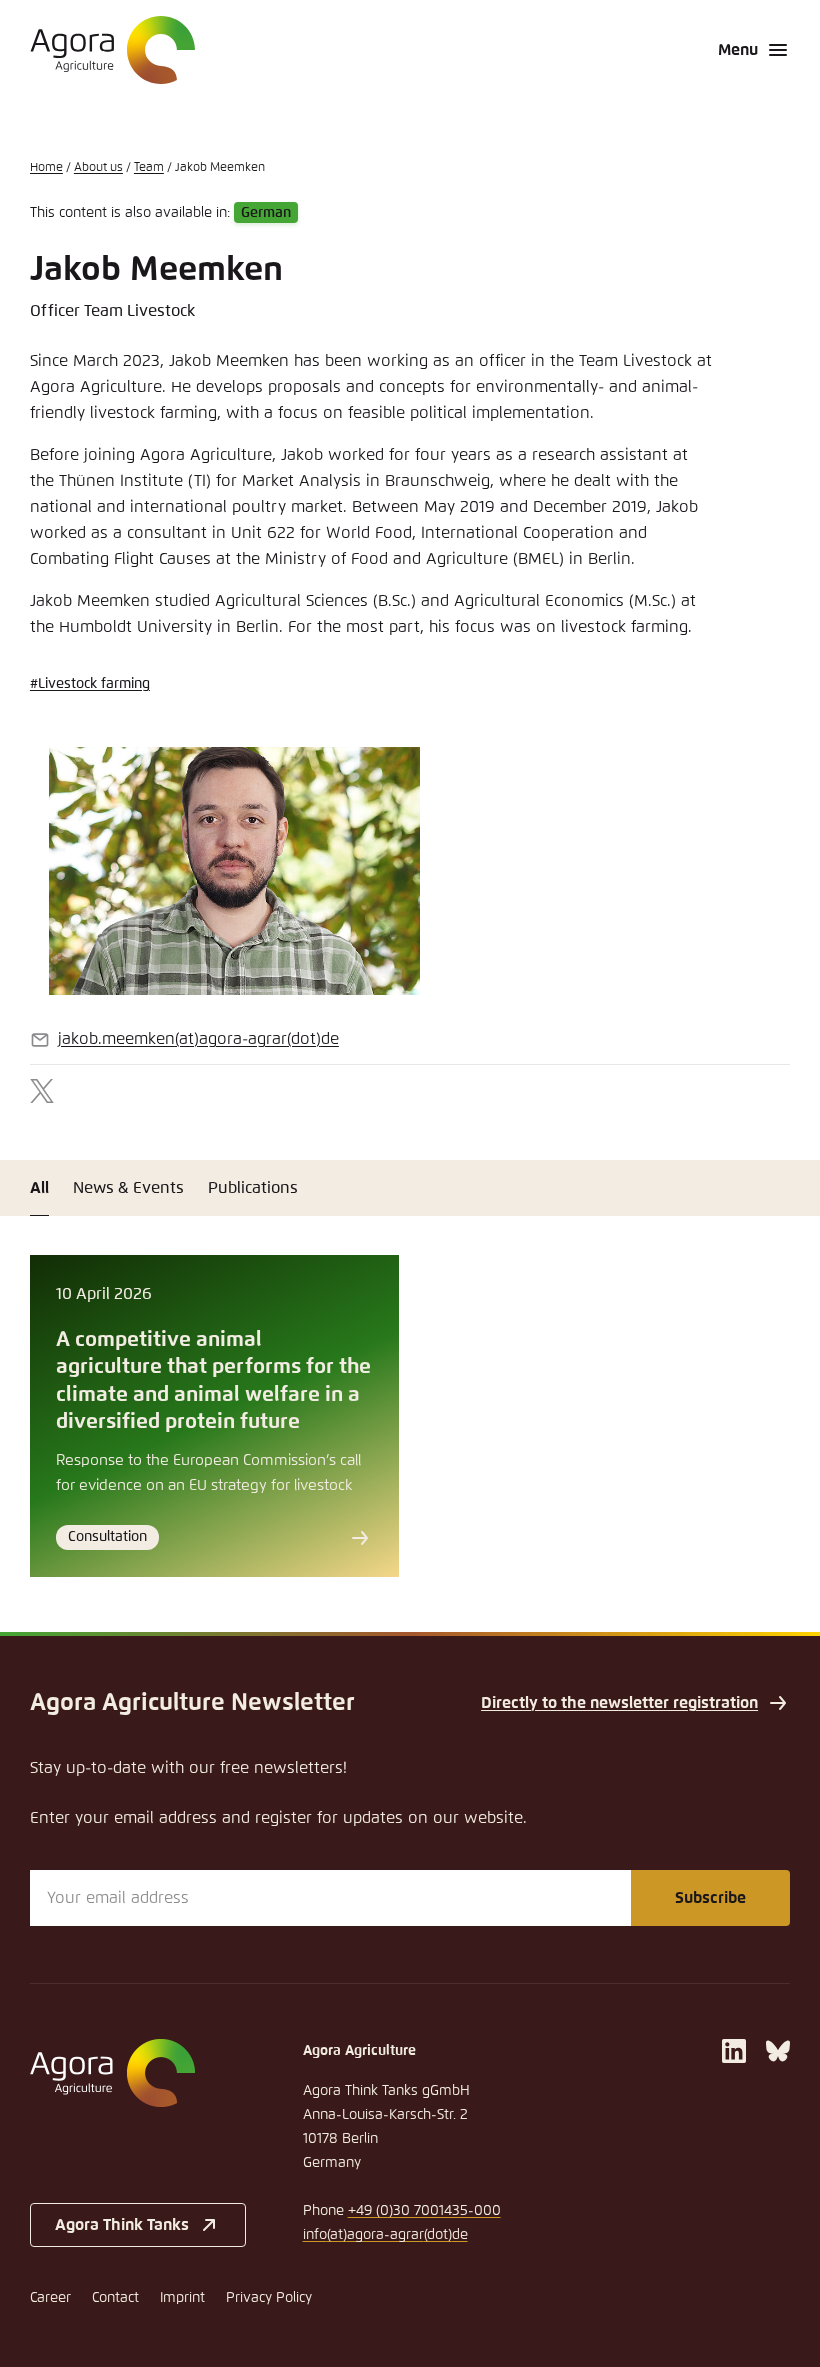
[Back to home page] (112, 50)
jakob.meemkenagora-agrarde (198, 1039)
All (39, 1188)
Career (50, 2298)
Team (149, 168)
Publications (253, 1188)
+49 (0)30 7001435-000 (424, 2211)
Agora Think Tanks (122, 2225)
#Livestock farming (90, 684)
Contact (115, 2298)
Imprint (182, 2298)
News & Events (128, 1188)
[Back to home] (138, 2073)
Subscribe (710, 1898)
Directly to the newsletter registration (619, 1703)
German (266, 213)
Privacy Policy (269, 2298)
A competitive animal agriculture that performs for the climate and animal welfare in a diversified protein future (213, 1381)
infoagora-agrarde (385, 2235)
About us (98, 168)
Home (46, 168)
